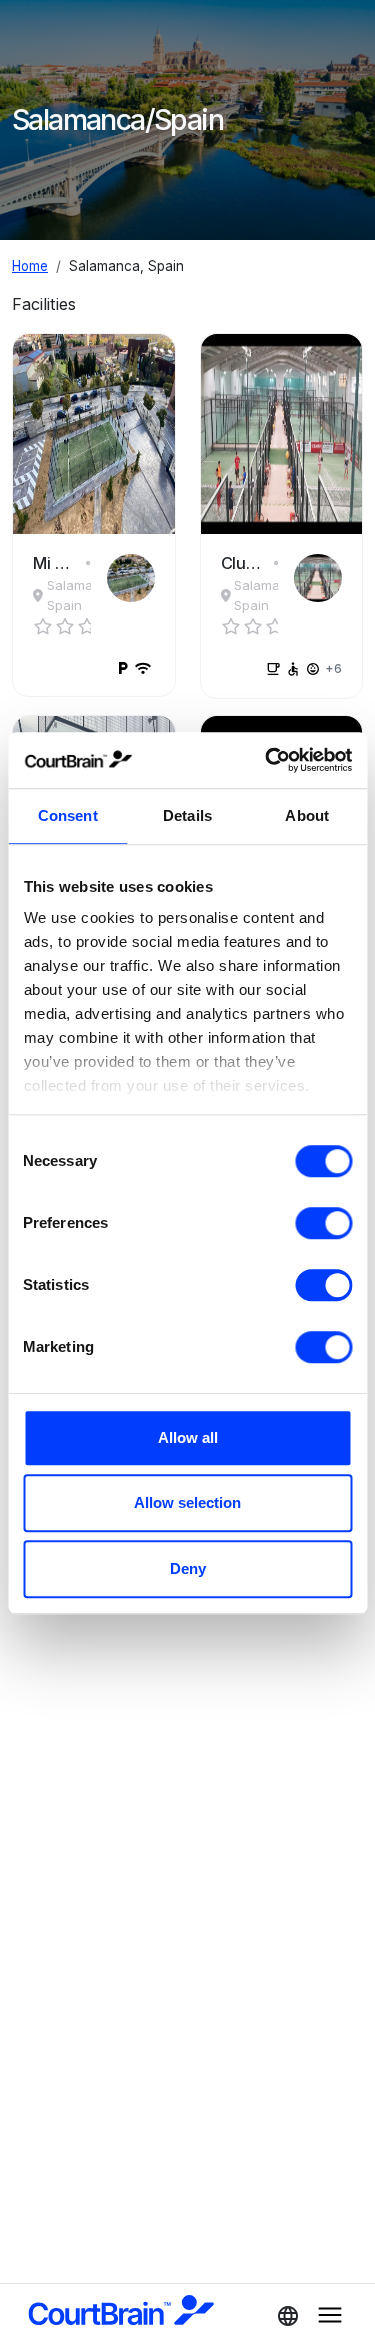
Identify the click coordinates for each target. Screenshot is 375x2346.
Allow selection (187, 1502)
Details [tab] (187, 815)
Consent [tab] (68, 815)
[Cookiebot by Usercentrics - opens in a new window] (267, 760)
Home (30, 266)
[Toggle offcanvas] (282, 2315)
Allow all (188, 1437)
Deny (188, 1568)
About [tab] (307, 815)
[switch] (323, 1223)
